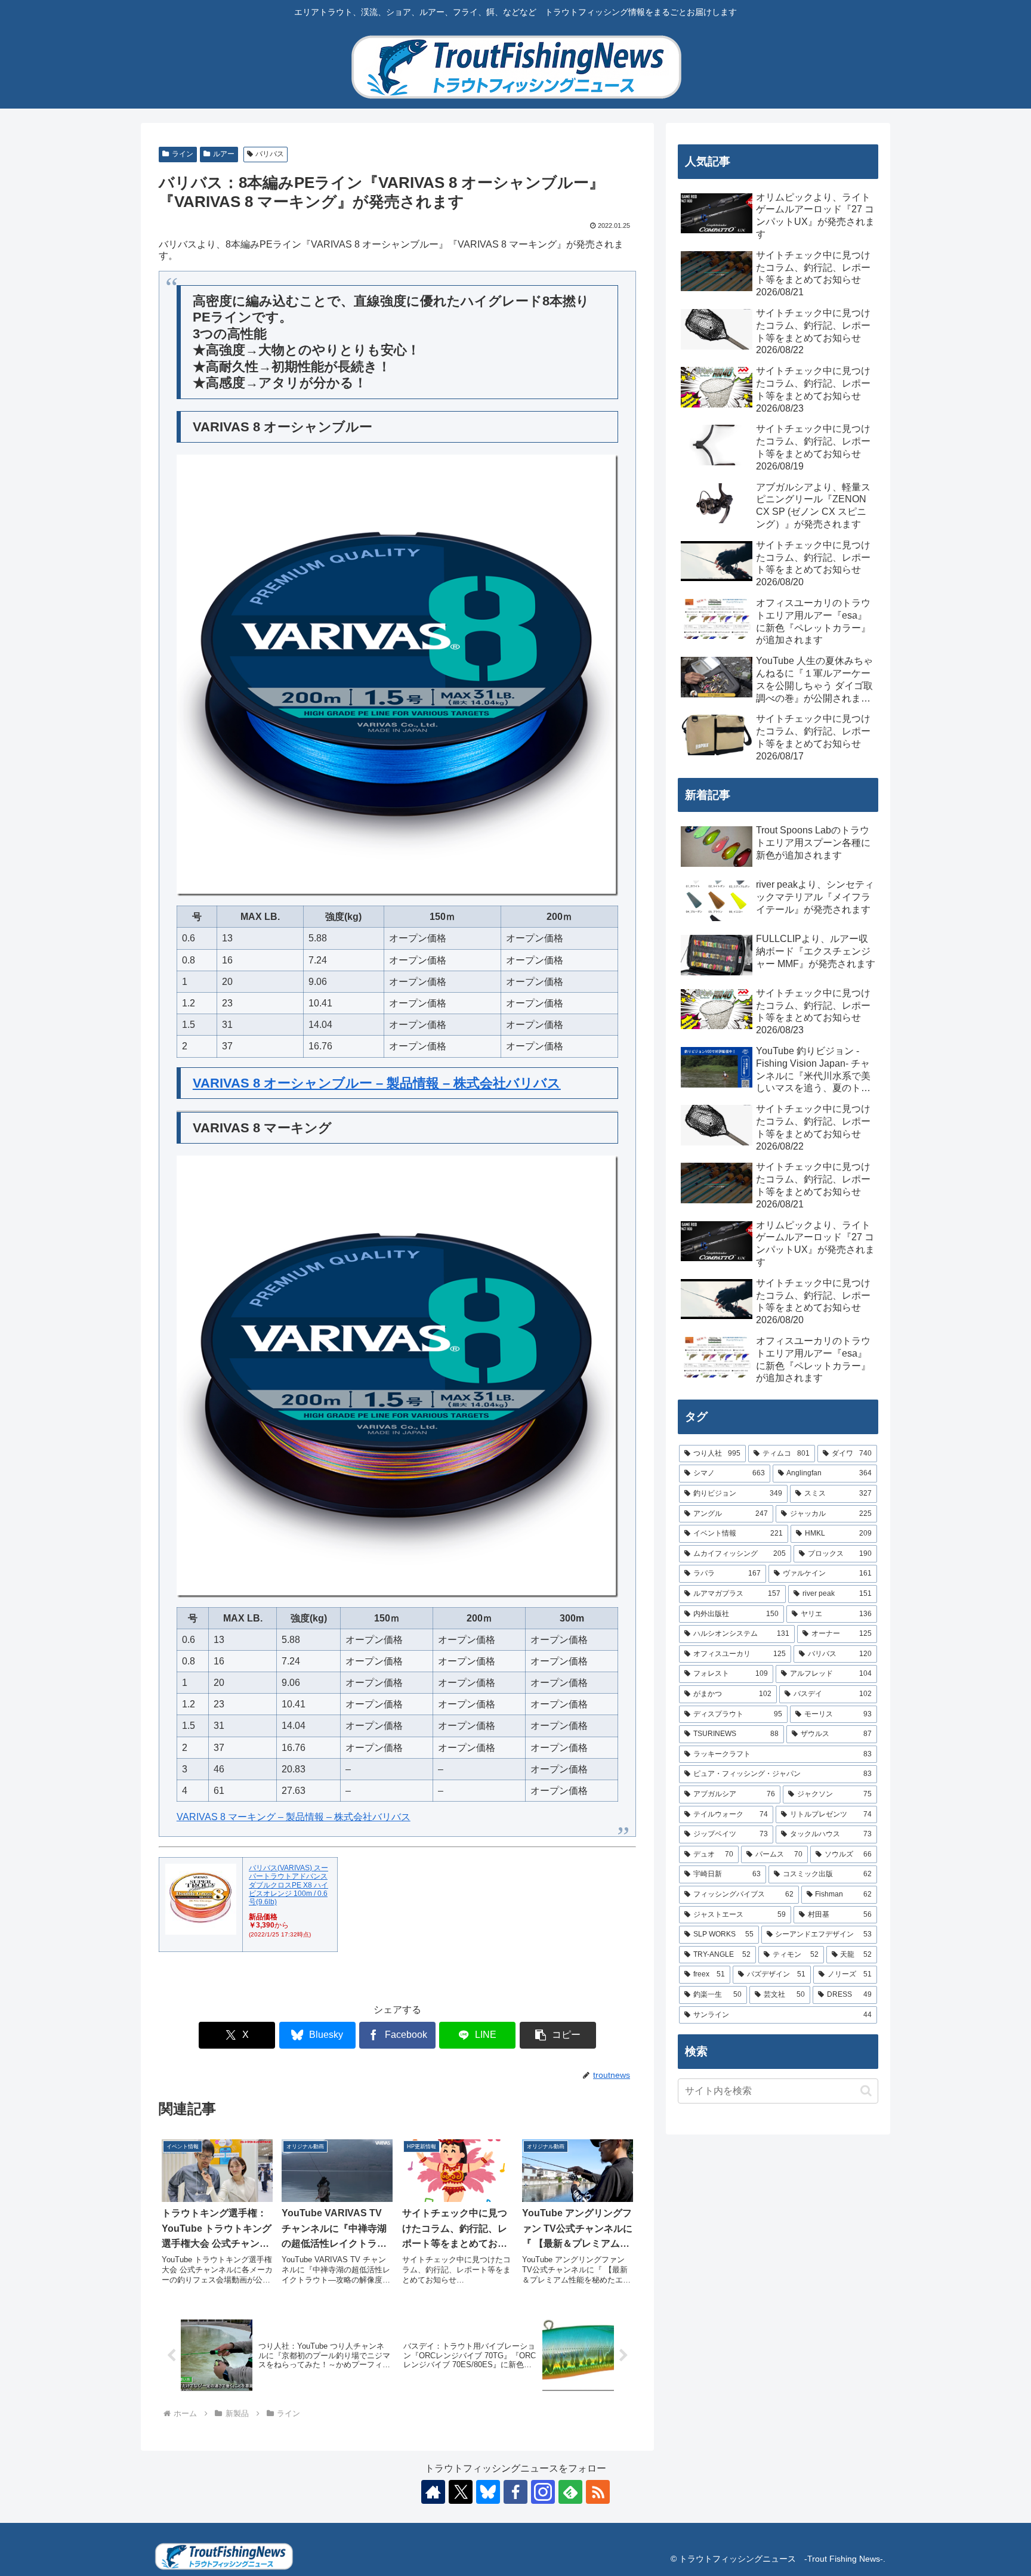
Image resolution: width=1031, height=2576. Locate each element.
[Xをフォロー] (461, 2492)
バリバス (270, 154)
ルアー (224, 154)
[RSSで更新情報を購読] (598, 2492)
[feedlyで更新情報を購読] (570, 2492)
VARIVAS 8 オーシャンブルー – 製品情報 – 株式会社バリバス (377, 1083)
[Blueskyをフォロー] (488, 2492)
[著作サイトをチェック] (433, 2492)
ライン (183, 154)
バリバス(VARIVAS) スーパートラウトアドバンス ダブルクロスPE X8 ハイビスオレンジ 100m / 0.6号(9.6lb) (288, 1885)
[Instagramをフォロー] (543, 2492)
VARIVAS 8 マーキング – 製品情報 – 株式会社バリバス (294, 1817)
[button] (558, 2035)
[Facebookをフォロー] (515, 2492)
